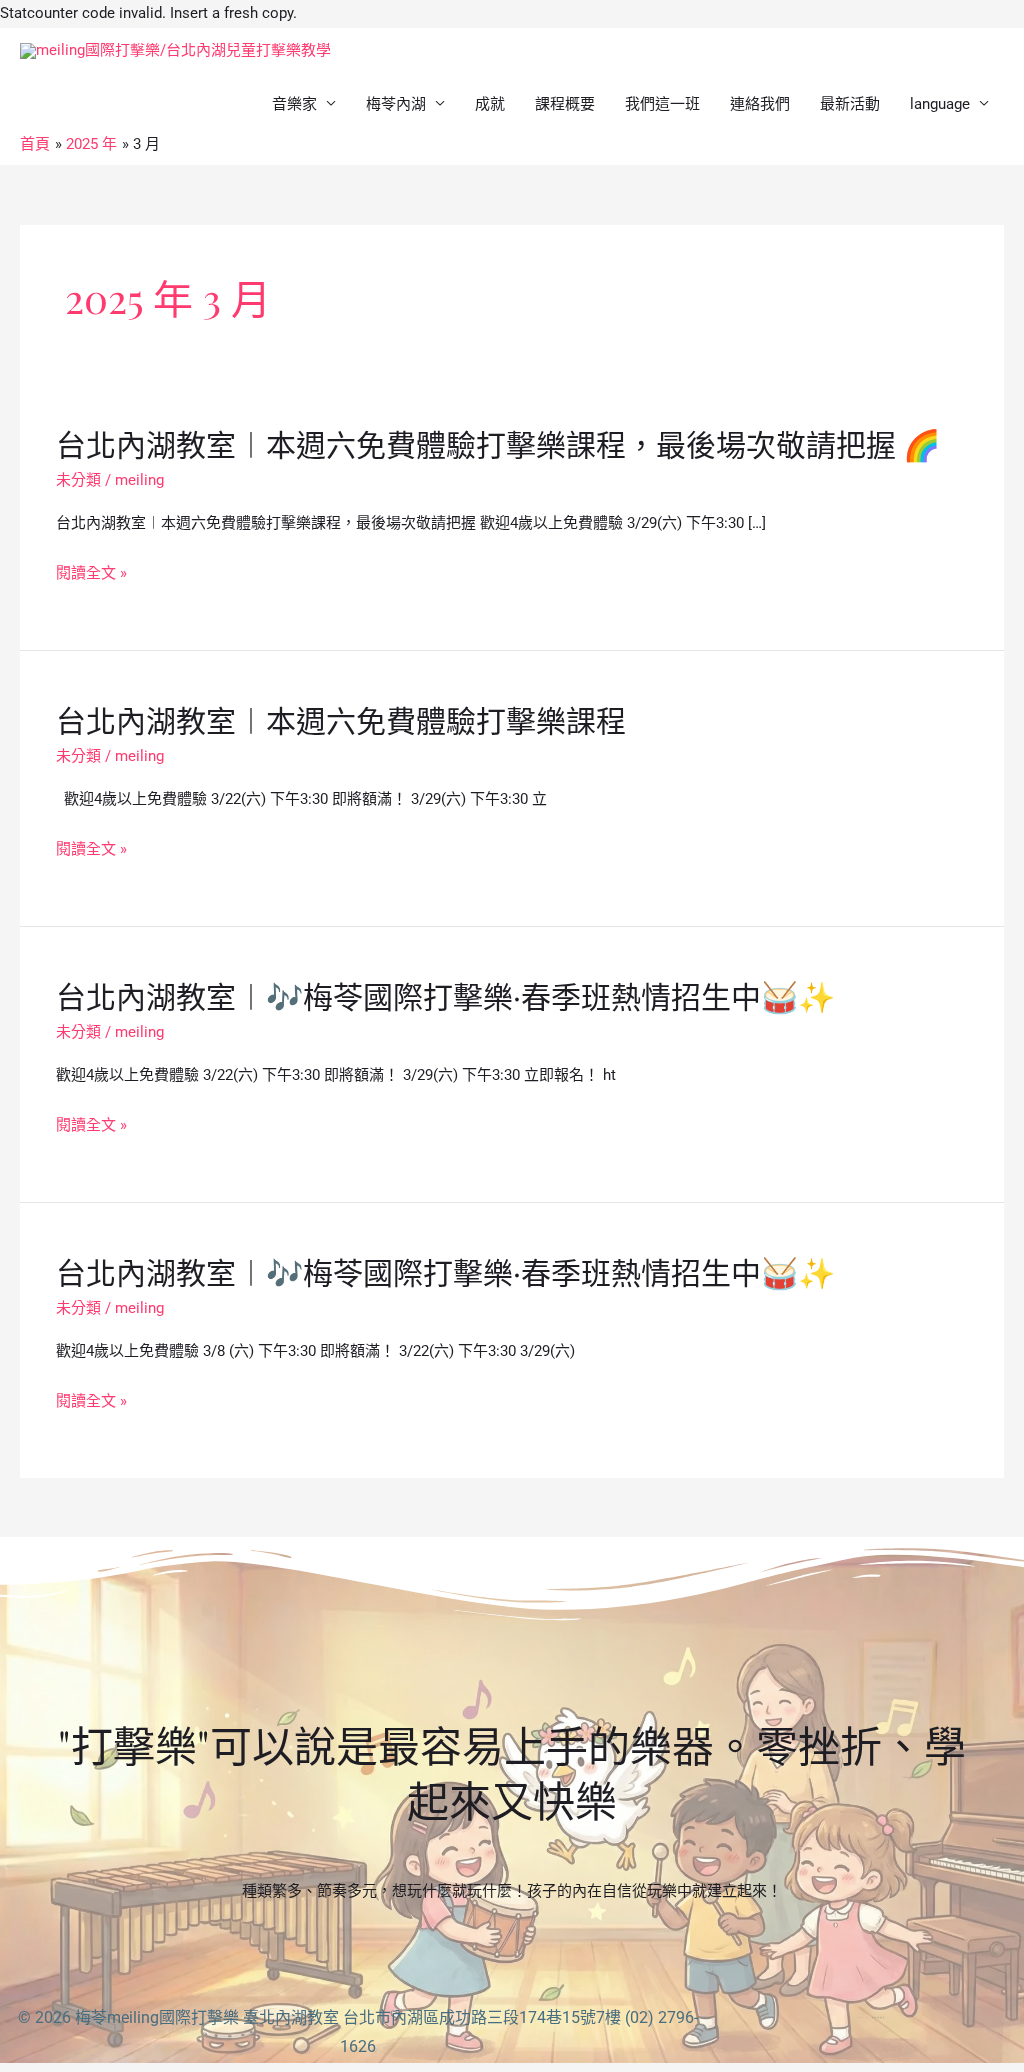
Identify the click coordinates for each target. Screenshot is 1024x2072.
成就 (490, 104)
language (940, 104)
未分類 (78, 480)
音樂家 (294, 104)
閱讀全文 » (91, 574)
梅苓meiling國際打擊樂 (157, 2017)
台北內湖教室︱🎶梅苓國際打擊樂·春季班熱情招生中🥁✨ (445, 996)
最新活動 (850, 104)
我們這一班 (662, 104)
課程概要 (565, 104)
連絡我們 (760, 104)
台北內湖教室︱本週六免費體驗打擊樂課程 (341, 720)
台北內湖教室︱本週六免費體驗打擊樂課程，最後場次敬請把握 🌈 (498, 444)
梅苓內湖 (396, 104)
